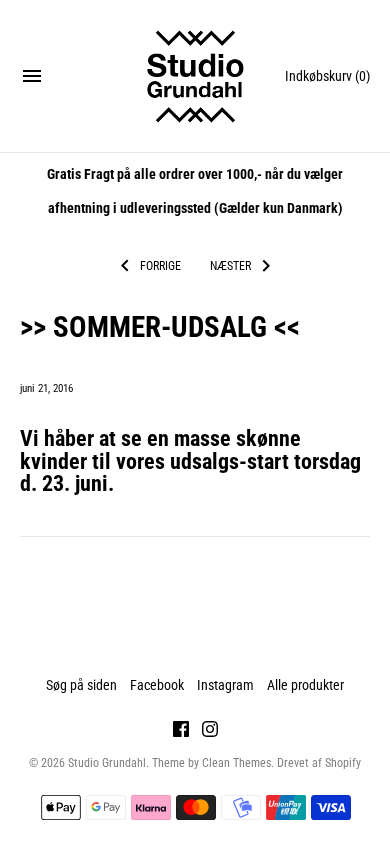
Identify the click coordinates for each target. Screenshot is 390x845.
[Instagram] (210, 731)
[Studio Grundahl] (195, 76)
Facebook (157, 685)
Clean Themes (236, 763)
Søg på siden (81, 685)
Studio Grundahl (107, 763)
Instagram (225, 685)
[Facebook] (181, 731)
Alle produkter (305, 685)
